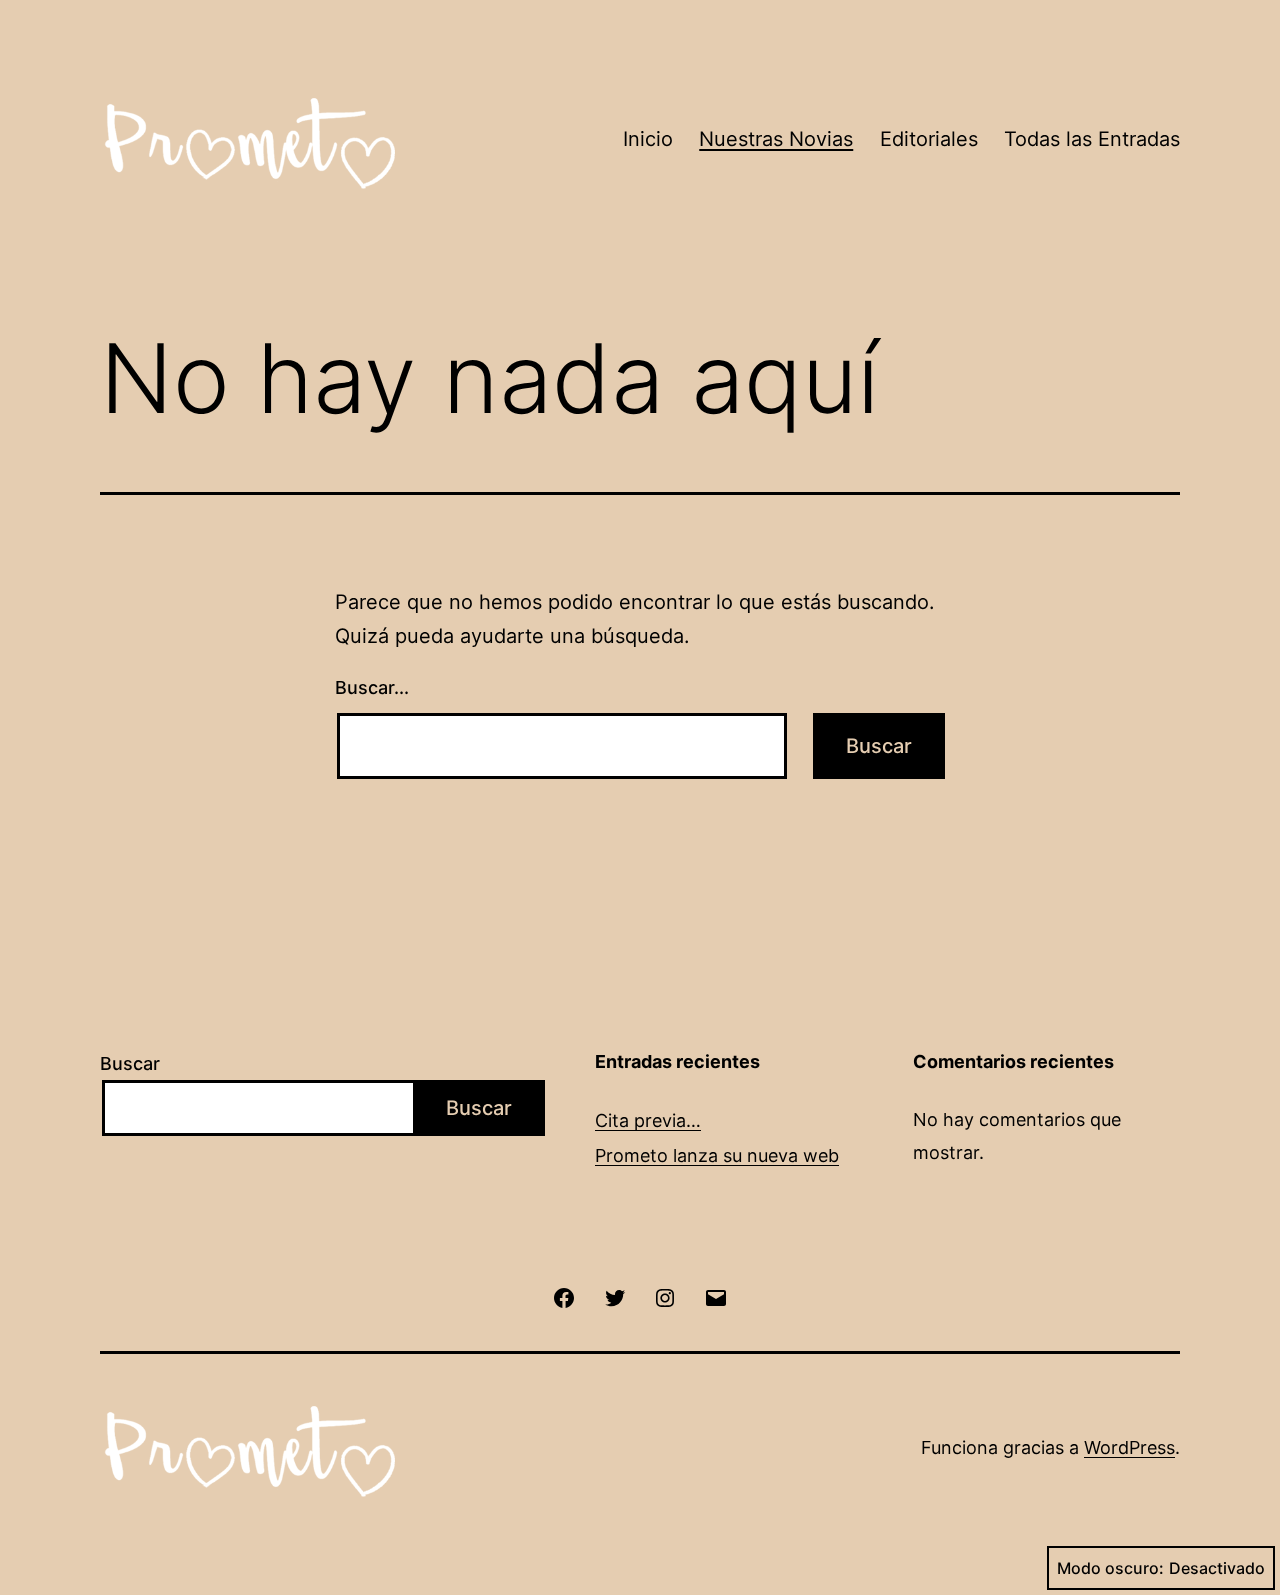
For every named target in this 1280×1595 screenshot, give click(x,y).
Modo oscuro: (1110, 1568)
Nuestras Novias (776, 139)
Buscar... (372, 687)
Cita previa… (648, 1120)
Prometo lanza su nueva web (717, 1155)
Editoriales (929, 139)
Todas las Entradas (1092, 139)
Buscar (130, 1063)
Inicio (648, 139)
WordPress (1129, 1447)
